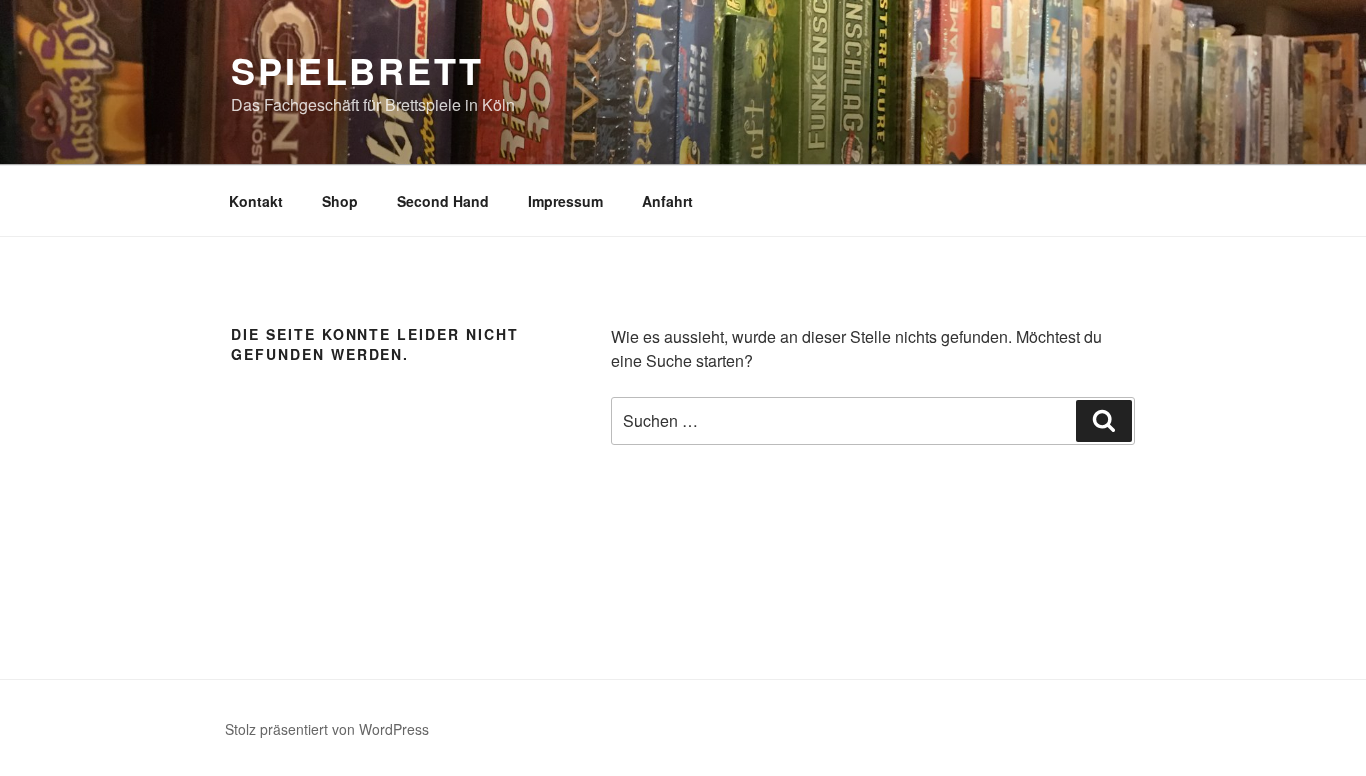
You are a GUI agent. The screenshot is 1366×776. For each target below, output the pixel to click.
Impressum (565, 201)
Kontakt (256, 201)
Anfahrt (667, 201)
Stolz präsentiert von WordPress (327, 729)
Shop (340, 201)
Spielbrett (357, 70)
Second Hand (443, 201)
